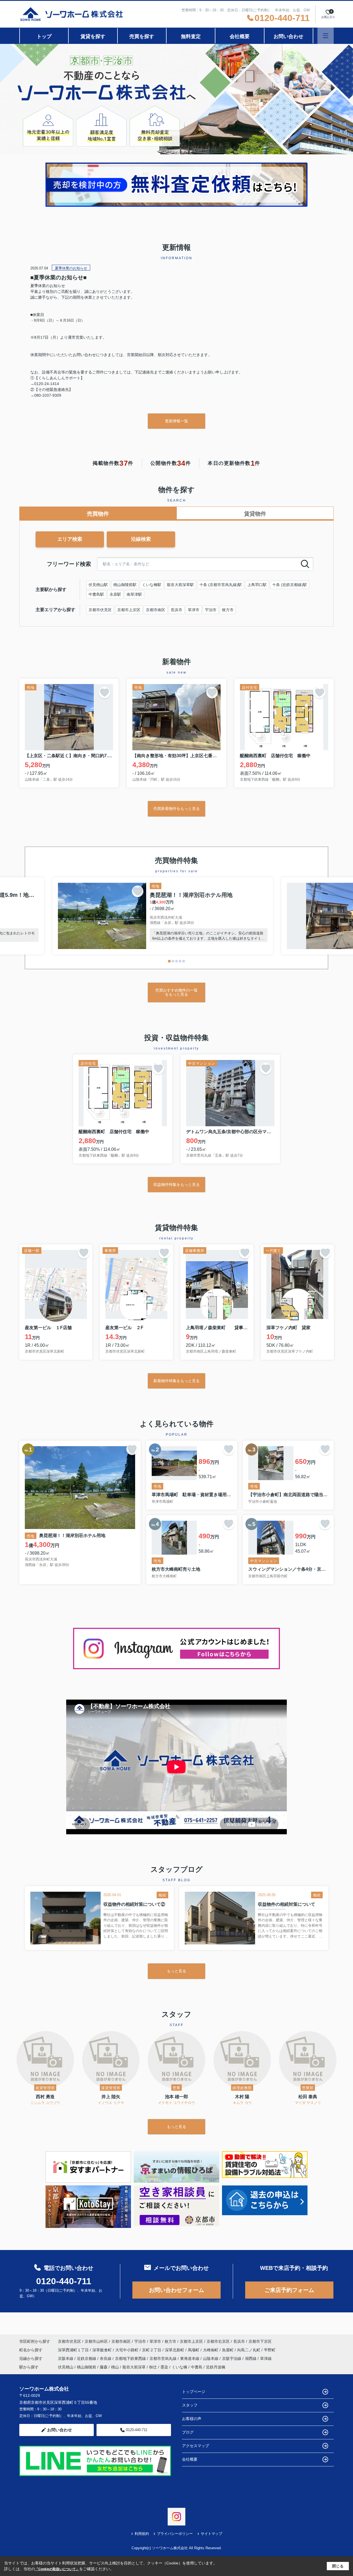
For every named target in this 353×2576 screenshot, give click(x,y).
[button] (169, 961)
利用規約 (142, 2534)
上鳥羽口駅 (257, 585)
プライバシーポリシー (175, 2534)
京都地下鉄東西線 (131, 2358)
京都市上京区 (129, 610)
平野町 (270, 2350)
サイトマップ (212, 2534)
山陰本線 (211, 2358)
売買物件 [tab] (98, 514)
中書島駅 (96, 594)
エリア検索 (70, 539)
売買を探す (142, 36)
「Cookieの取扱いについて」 (57, 2569)
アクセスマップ (196, 2446)
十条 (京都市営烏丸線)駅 (221, 585)
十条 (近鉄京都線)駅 (290, 585)
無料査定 (191, 36)
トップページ (194, 2392)
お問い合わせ (288, 36)
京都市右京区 (218, 2341)
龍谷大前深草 (134, 2367)
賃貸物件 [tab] (255, 514)
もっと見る (176, 1971)
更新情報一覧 (176, 421)
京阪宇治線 (232, 2358)
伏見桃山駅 (98, 585)
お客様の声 (192, 2419)
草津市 (194, 610)
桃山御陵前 (87, 2367)
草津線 (266, 2358)
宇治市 (211, 610)
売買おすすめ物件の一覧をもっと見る (176, 992)
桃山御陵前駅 (125, 585)
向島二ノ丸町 (249, 2350)
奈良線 (106, 2358)
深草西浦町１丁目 (74, 2350)
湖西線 (251, 2358)
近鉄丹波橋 (216, 2367)
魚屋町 (228, 2350)
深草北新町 (175, 2350)
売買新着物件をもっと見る (176, 809)
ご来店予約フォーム (289, 2290)
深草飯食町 (103, 2350)
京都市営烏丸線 (164, 2358)
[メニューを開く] (326, 36)
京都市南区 (156, 610)
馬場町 (194, 2350)
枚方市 (228, 610)
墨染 (164, 2367)
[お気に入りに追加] (105, 693)
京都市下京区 (260, 2341)
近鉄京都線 (87, 2358)
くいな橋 (180, 2367)
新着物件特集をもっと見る (176, 1381)
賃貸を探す (93, 36)
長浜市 (176, 610)
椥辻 (153, 2367)
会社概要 (240, 36)
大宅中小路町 (127, 2350)
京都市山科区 (96, 2341)
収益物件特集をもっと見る (176, 1184)
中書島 (197, 2367)
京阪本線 (66, 2358)
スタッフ (190, 2405)
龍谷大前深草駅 (180, 585)
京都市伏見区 (100, 610)
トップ (44, 36)
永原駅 (115, 594)
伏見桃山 (66, 2367)
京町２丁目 (152, 2350)
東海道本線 (190, 2358)
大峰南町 (211, 2350)
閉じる (338, 2566)
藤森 (104, 2367)
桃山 (115, 2367)
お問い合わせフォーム (176, 2290)
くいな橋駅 (152, 585)
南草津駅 (134, 594)
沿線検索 (141, 539)
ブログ (188, 2432)
